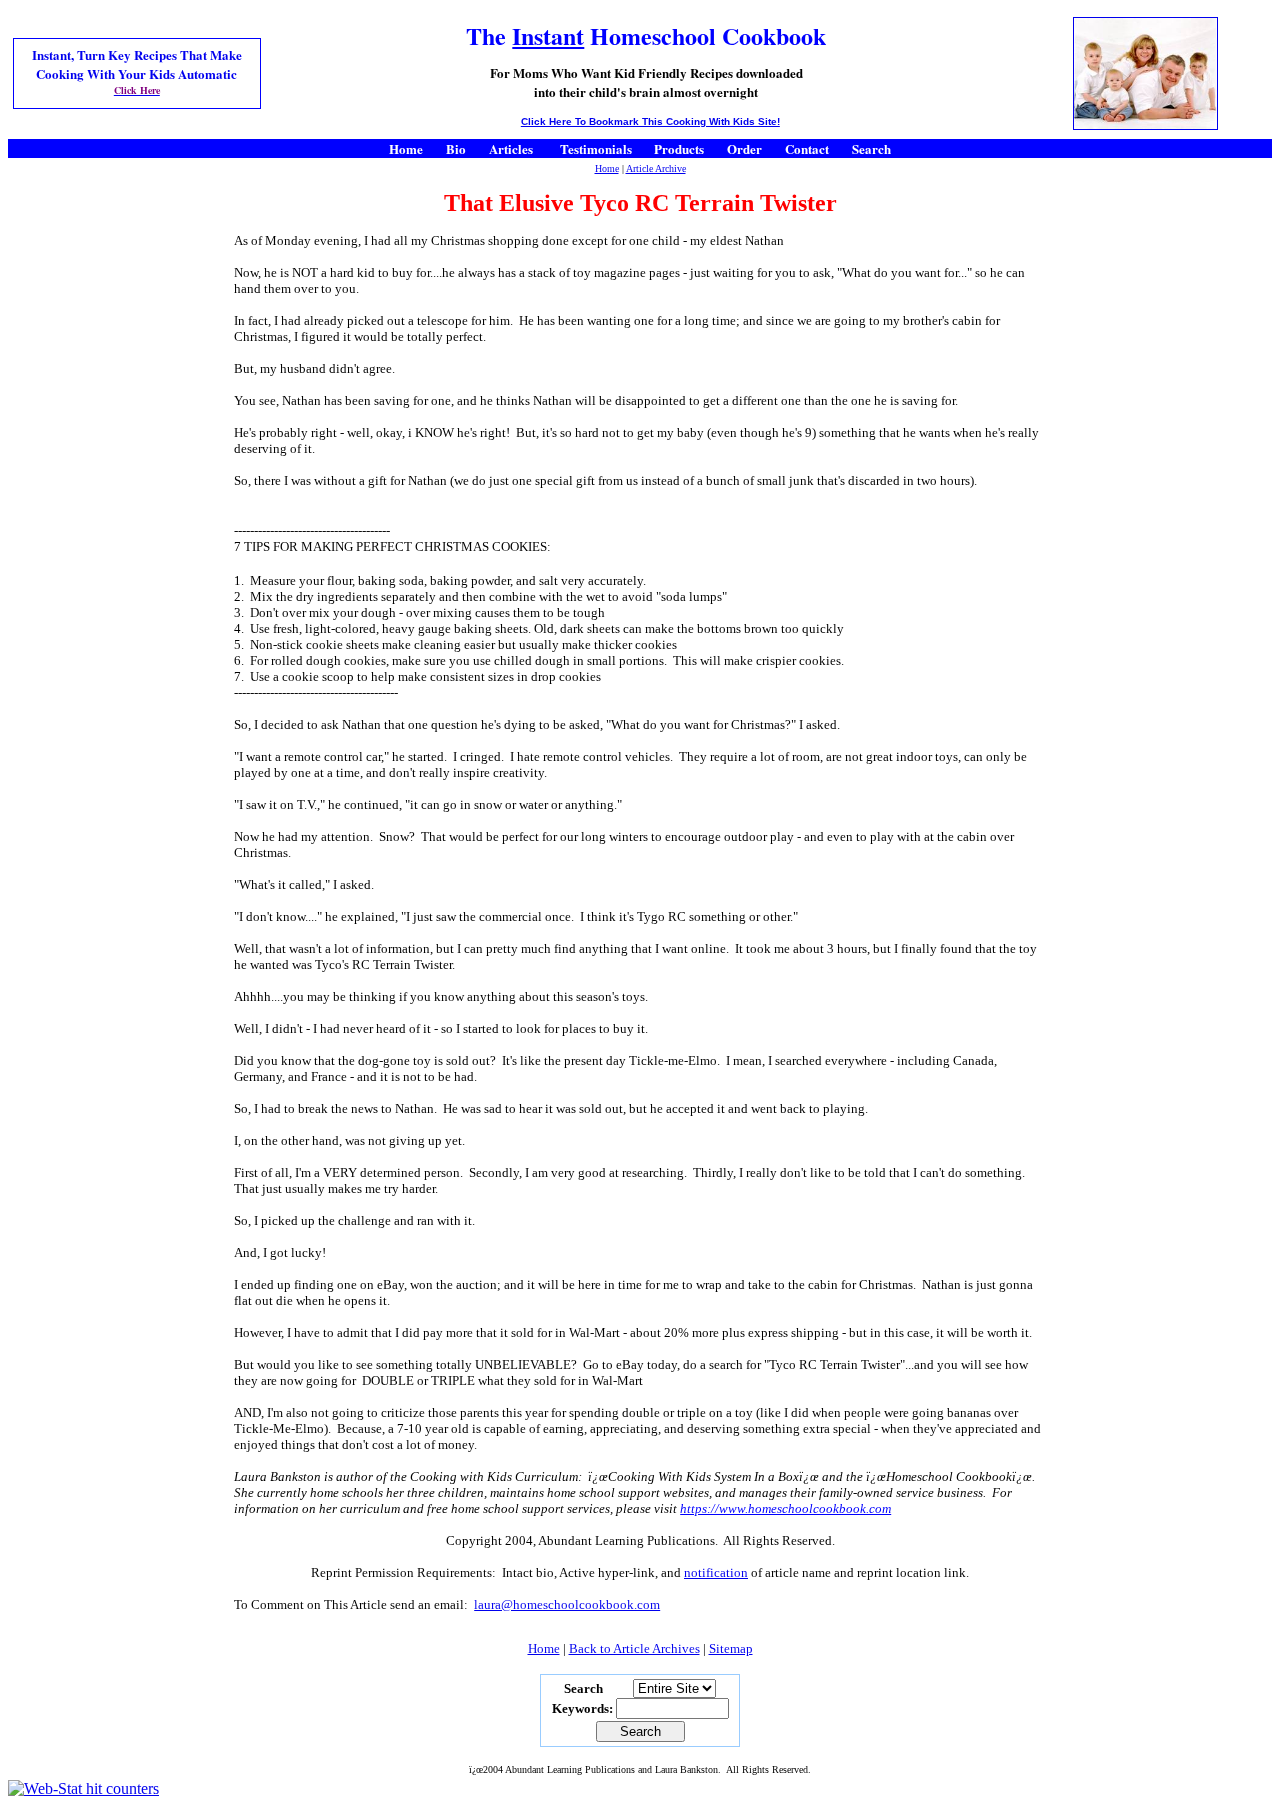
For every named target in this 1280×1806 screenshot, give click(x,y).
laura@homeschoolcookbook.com (567, 1604)
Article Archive (656, 168)
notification (716, 1572)
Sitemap (731, 1648)
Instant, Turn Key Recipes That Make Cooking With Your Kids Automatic (137, 64)
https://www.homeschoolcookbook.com (785, 1508)
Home (607, 168)
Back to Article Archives (634, 1648)
